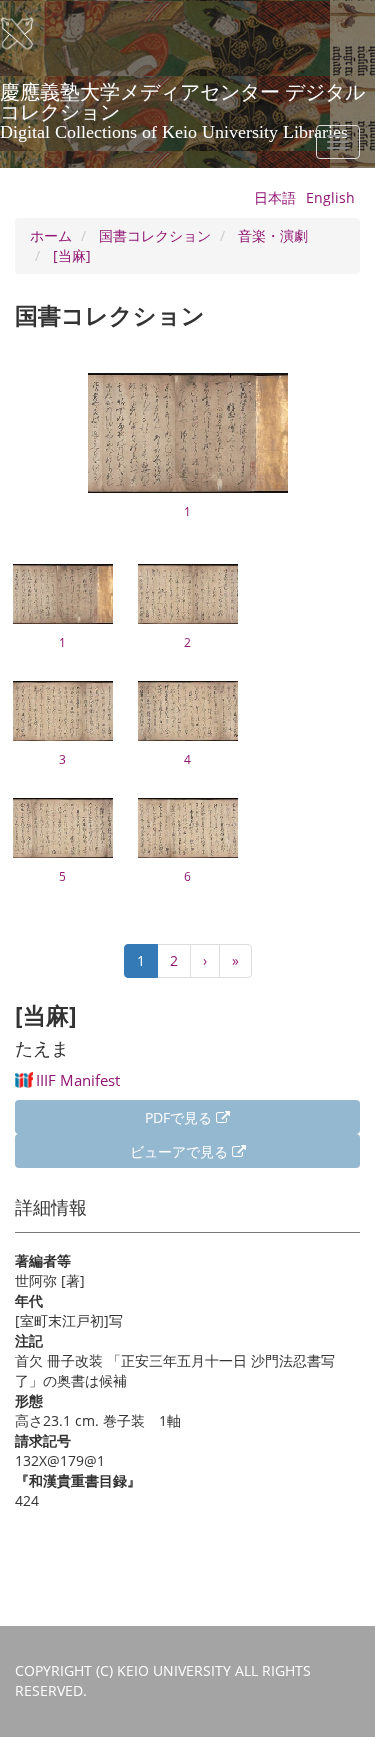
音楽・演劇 (273, 235)
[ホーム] (30, 34)
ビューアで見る (181, 1151)
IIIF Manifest (78, 1080)
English (330, 197)
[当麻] (72, 255)
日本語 (275, 197)
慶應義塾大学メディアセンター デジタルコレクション (182, 99)
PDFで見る (180, 1117)
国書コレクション (155, 235)
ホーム (51, 235)
